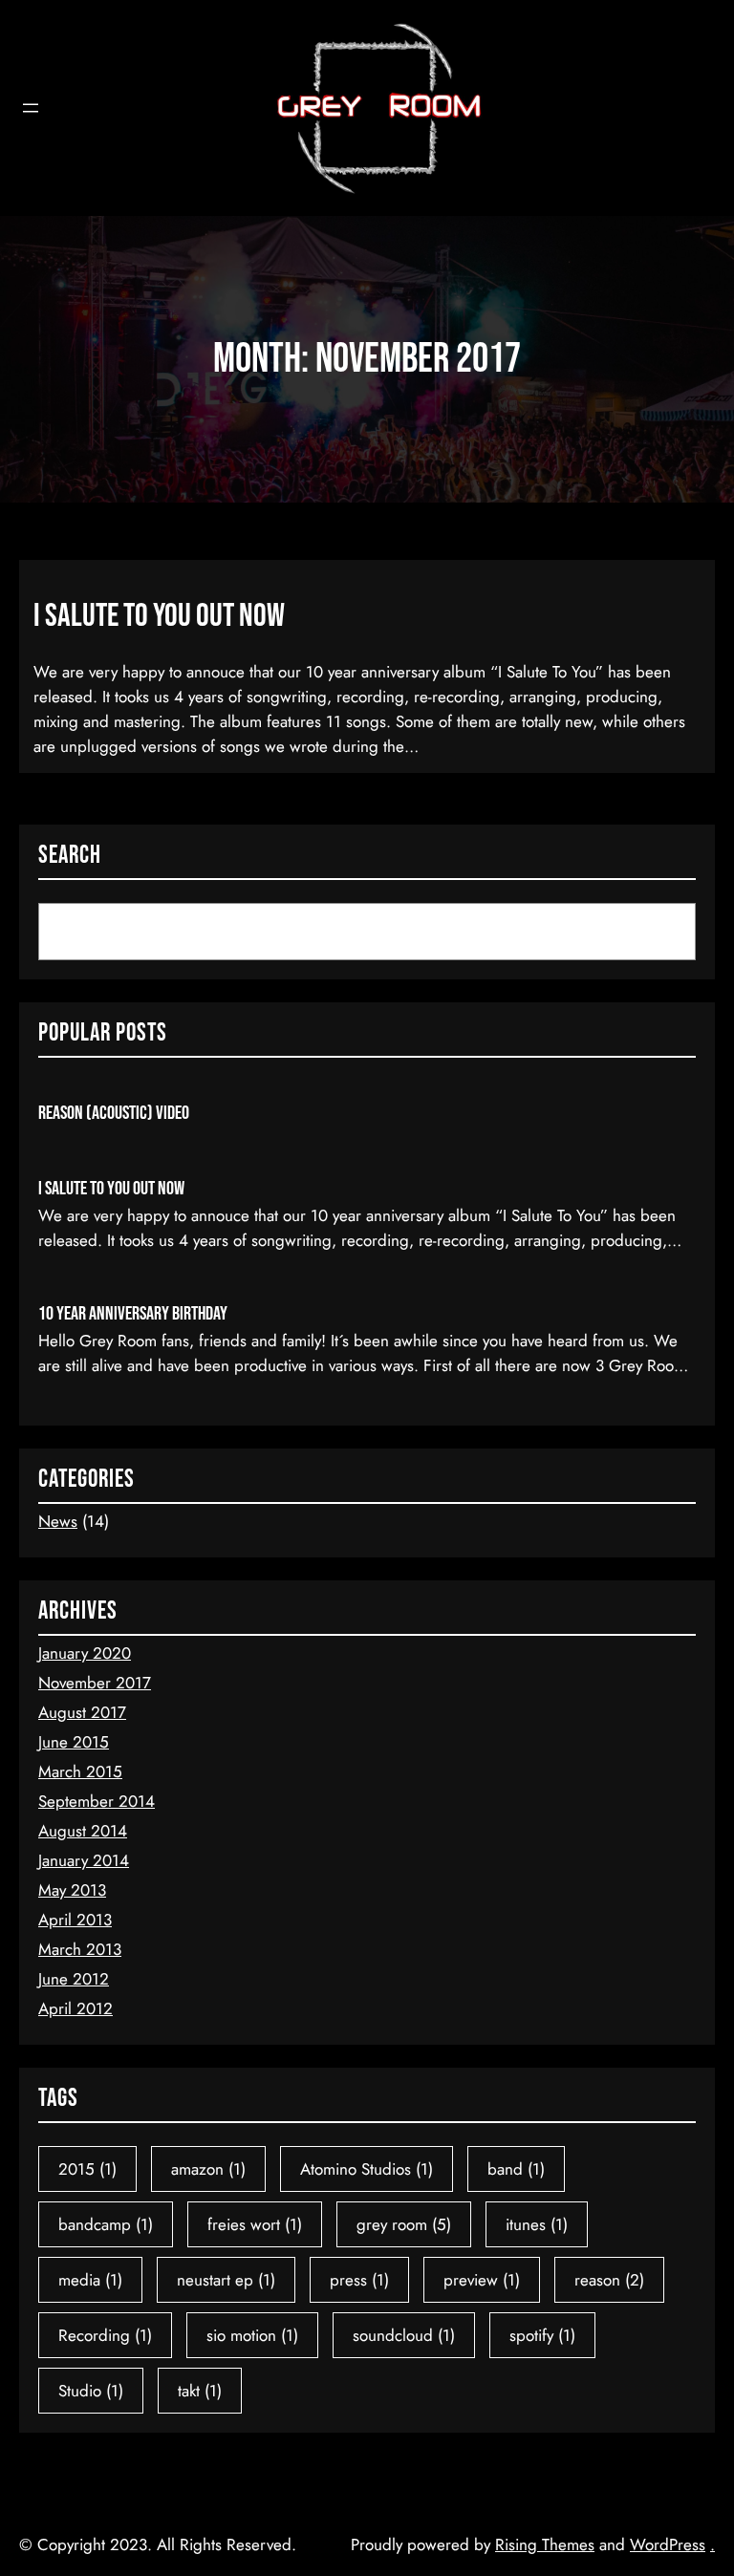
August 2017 (82, 1712)
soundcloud (404, 2335)
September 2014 (97, 1801)
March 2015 (80, 1771)
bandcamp (106, 2224)
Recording (105, 2335)
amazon (208, 2169)
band (516, 2169)
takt (200, 2391)
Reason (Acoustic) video (114, 1113)
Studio (91, 2391)
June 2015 (74, 1742)
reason (609, 2280)
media (90, 2280)
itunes (537, 2224)
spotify (542, 2335)
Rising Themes (545, 2544)
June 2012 (74, 1979)
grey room (404, 2224)
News (58, 1521)
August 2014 (83, 1831)
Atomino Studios (367, 2169)
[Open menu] (31, 108)
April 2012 (76, 2008)
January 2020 (85, 1653)
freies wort (255, 2224)
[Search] (656, 932)
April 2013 (75, 1920)
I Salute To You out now (159, 616)
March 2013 (80, 1949)
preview (482, 2280)
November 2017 (95, 1683)
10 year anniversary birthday (133, 1314)
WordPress (668, 2544)
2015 (87, 2169)
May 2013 (72, 1890)
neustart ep (226, 2280)
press (359, 2280)
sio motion (252, 2335)
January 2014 (84, 1860)
